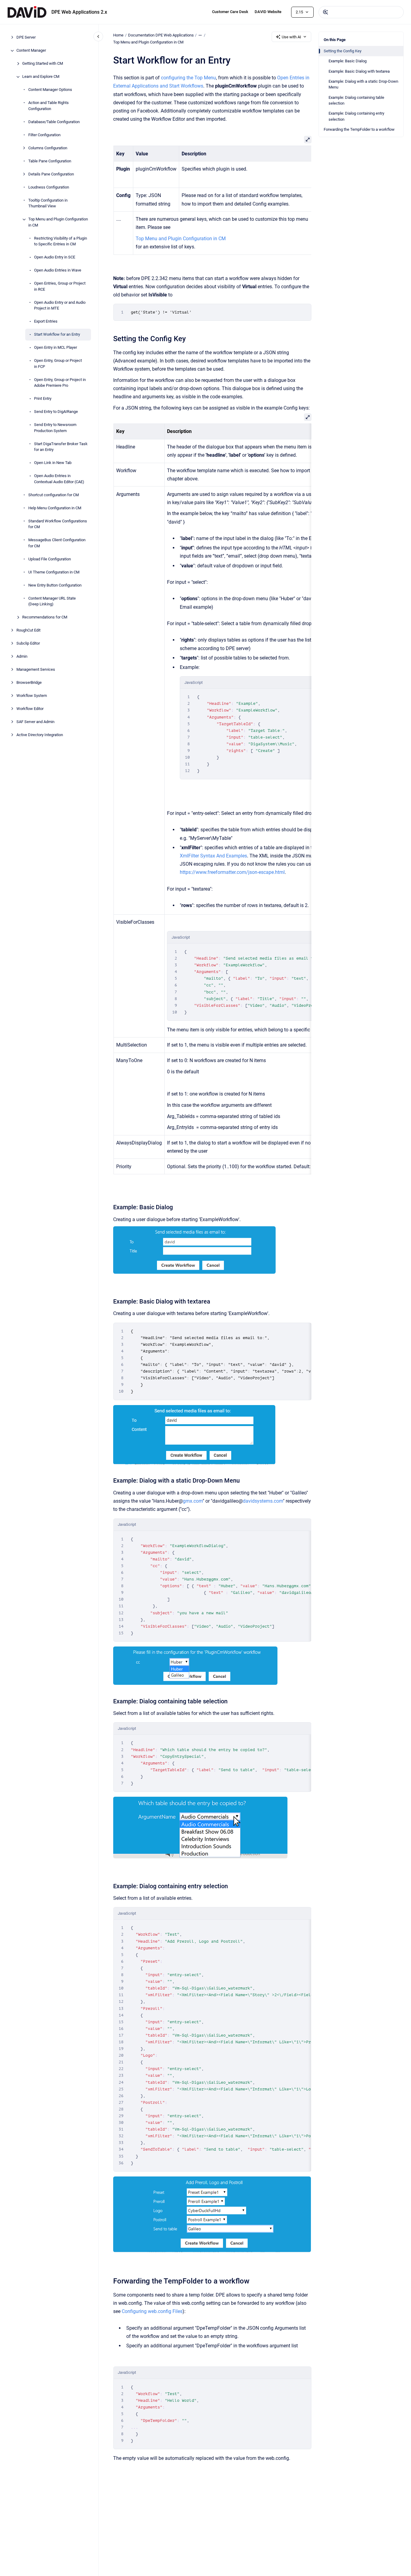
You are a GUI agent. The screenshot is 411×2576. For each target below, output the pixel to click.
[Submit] (326, 12)
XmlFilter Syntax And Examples (213, 856)
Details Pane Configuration (51, 174)
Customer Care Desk (230, 12)
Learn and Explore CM (41, 77)
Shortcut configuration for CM (54, 495)
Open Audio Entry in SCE (55, 257)
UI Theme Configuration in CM (54, 572)
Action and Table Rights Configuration (49, 106)
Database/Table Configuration (54, 122)
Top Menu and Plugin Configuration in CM (58, 222)
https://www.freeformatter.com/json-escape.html (232, 872)
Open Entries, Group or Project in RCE (60, 287)
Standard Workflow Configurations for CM (58, 524)
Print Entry (43, 399)
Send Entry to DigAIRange (56, 412)
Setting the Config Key (343, 51)
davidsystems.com (263, 1501)
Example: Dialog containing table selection (356, 100)
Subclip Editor (28, 644)
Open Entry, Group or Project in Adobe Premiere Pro (60, 383)
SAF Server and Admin (35, 722)
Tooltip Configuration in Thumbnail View (48, 203)
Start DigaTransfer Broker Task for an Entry (61, 447)
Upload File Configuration (50, 559)
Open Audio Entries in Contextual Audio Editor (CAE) (59, 479)
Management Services (36, 670)
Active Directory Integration (40, 735)
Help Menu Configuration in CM (55, 508)
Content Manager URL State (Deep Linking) (52, 601)
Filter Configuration (44, 135)
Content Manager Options (50, 90)
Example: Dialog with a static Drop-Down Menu (363, 84)
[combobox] (361, 12)
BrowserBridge (29, 683)
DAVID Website (268, 12)
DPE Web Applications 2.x (79, 12)
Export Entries (46, 322)
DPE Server (26, 38)
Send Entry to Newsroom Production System (55, 428)
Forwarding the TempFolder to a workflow (359, 129)
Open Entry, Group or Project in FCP (58, 364)
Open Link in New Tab (53, 463)
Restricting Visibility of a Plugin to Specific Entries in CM (61, 241)
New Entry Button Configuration (55, 585)
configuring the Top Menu (188, 78)
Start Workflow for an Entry (57, 335)
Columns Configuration (48, 148)
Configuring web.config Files (152, 2311)
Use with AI (291, 37)
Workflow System (32, 696)
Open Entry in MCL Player (56, 348)
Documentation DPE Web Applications (161, 35)
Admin (22, 657)
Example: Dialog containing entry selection (356, 116)
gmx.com (193, 1501)
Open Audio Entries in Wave (58, 270)
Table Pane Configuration (50, 161)
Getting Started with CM (43, 64)
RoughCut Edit (28, 630)
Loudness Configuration (49, 187)
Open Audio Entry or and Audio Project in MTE (60, 305)
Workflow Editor (30, 709)
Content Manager (31, 51)
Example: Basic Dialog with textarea (359, 71)
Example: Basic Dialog (348, 61)
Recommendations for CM (45, 617)
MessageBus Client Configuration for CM (57, 543)
